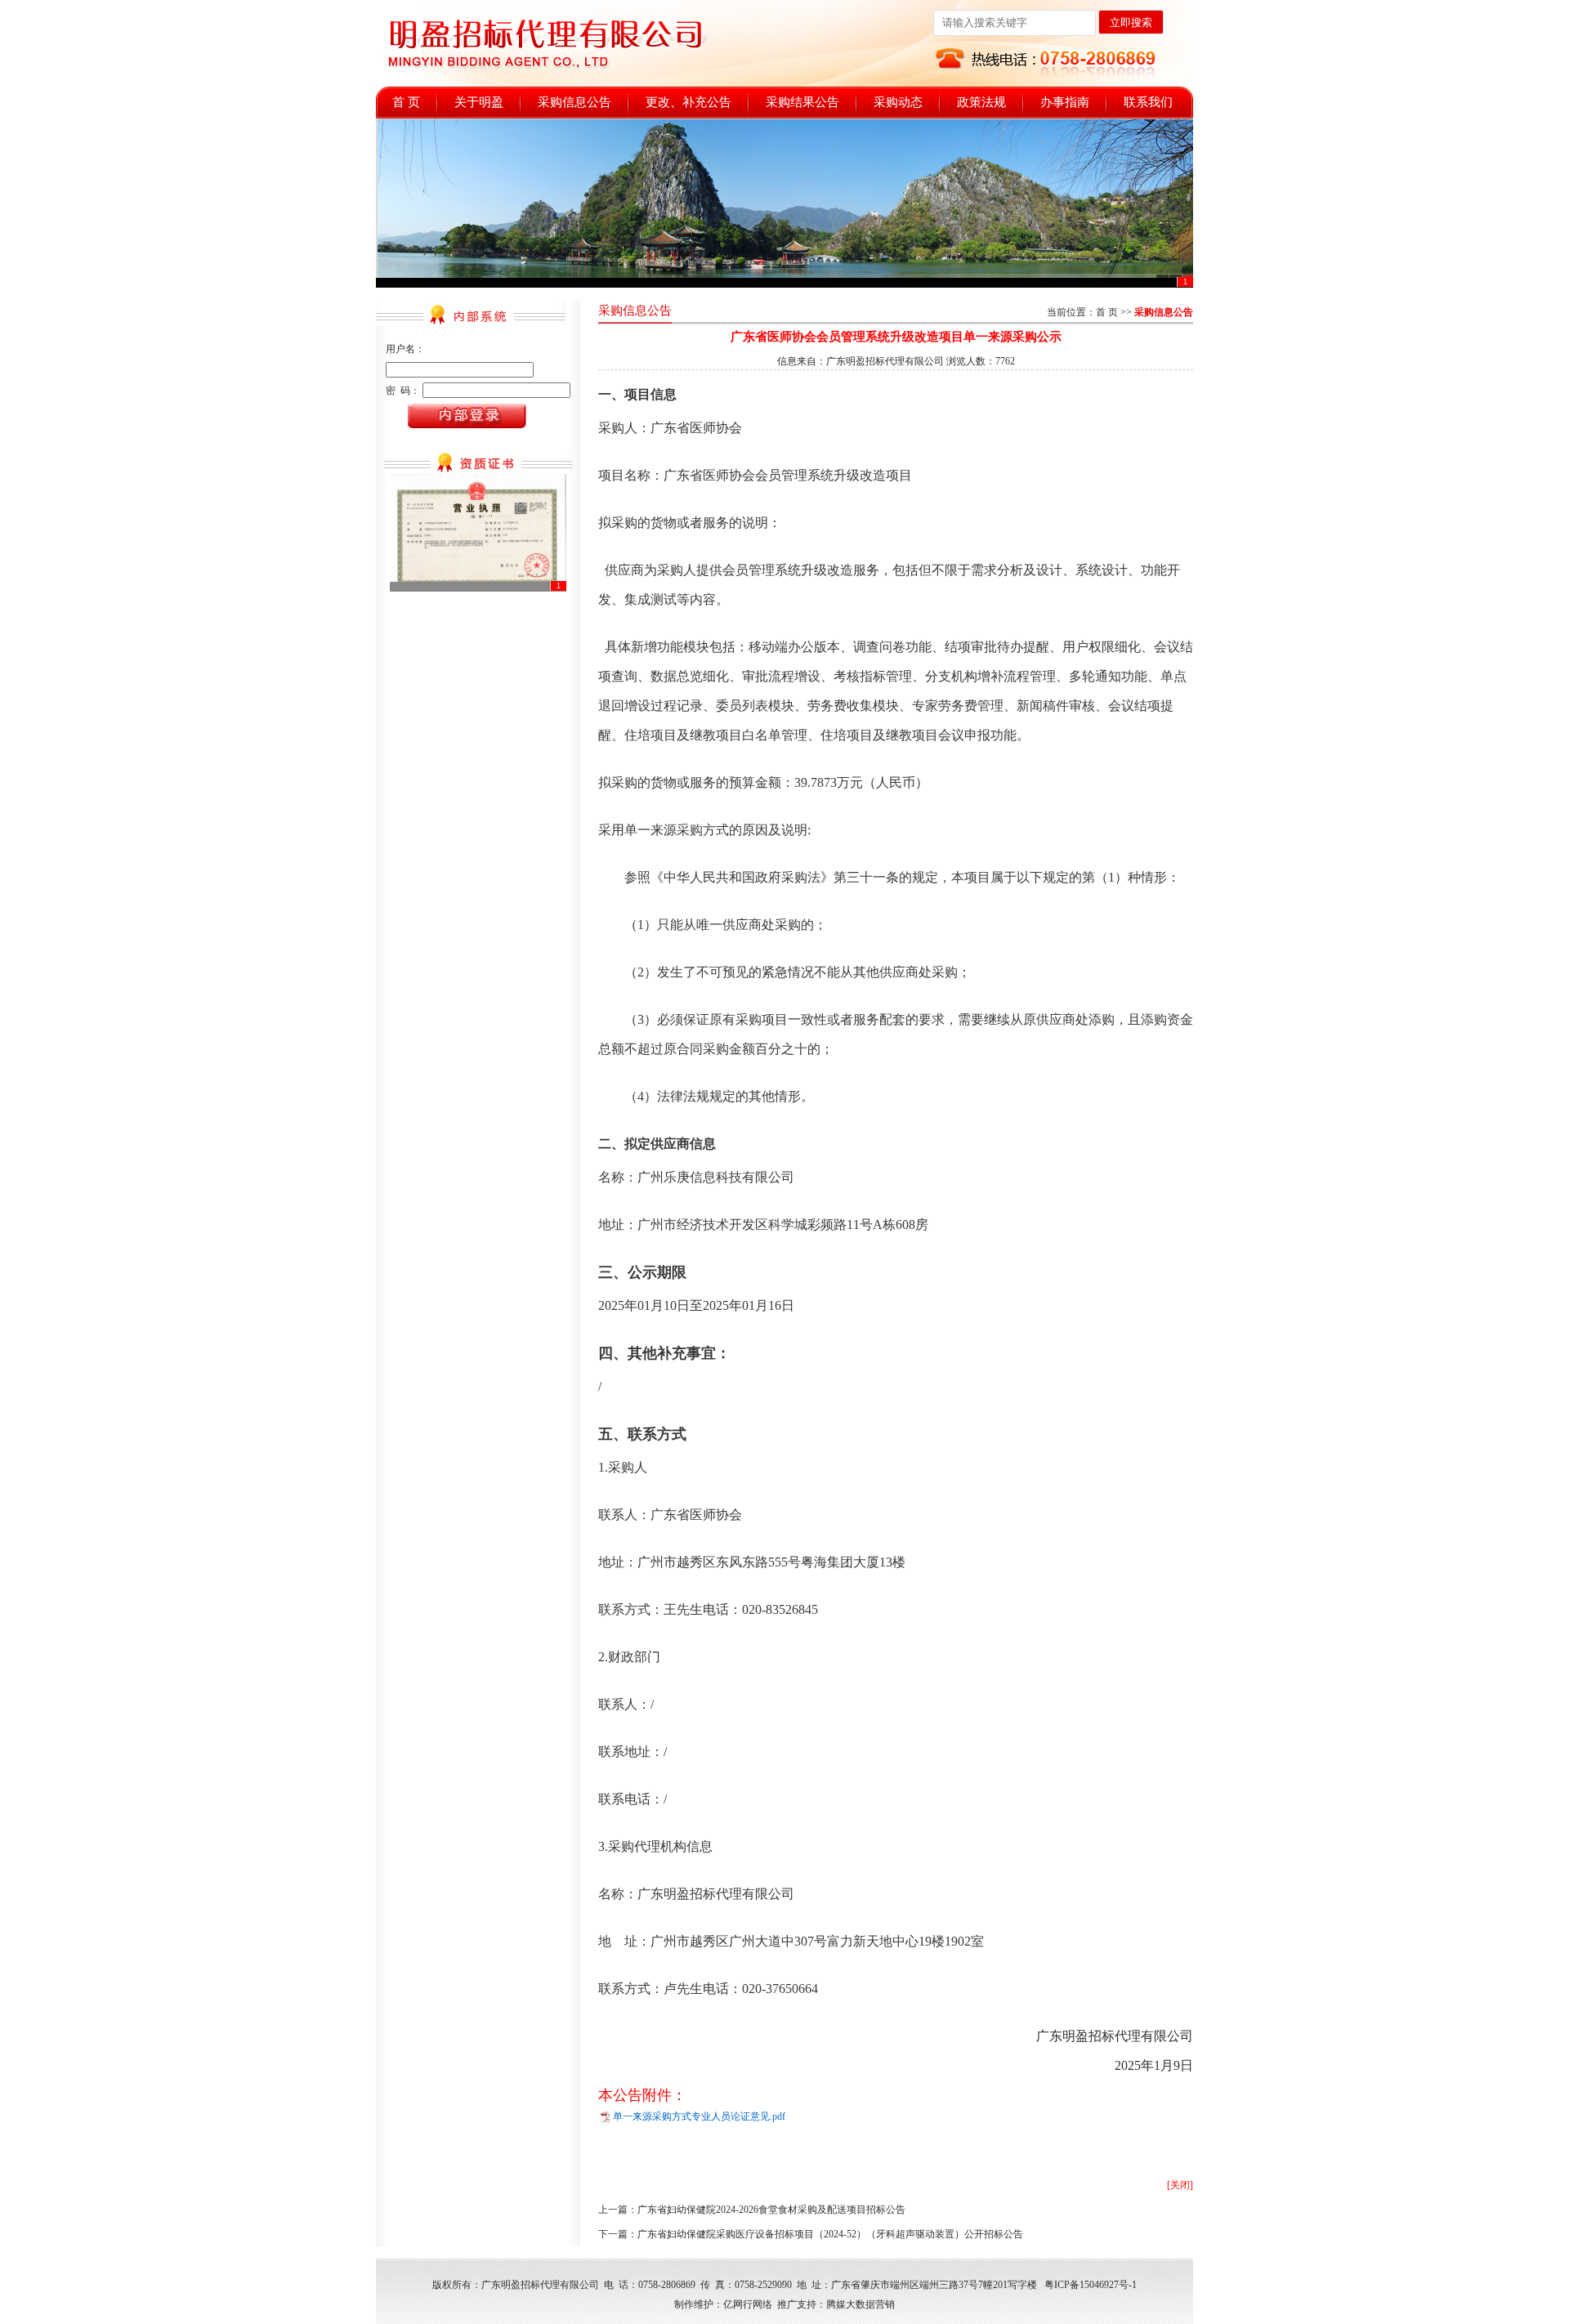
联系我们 (1148, 102)
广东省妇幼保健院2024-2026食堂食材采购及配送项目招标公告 (771, 2210)
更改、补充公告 (688, 102)
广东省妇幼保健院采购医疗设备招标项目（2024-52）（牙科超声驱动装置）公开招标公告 (830, 2234)
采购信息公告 (574, 102)
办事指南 (1065, 102)
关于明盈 (479, 102)
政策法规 (981, 102)
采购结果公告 (802, 102)
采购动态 (898, 102)
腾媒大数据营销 (860, 2304)
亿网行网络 (748, 2304)
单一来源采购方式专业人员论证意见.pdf (699, 2116)
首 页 (406, 102)
